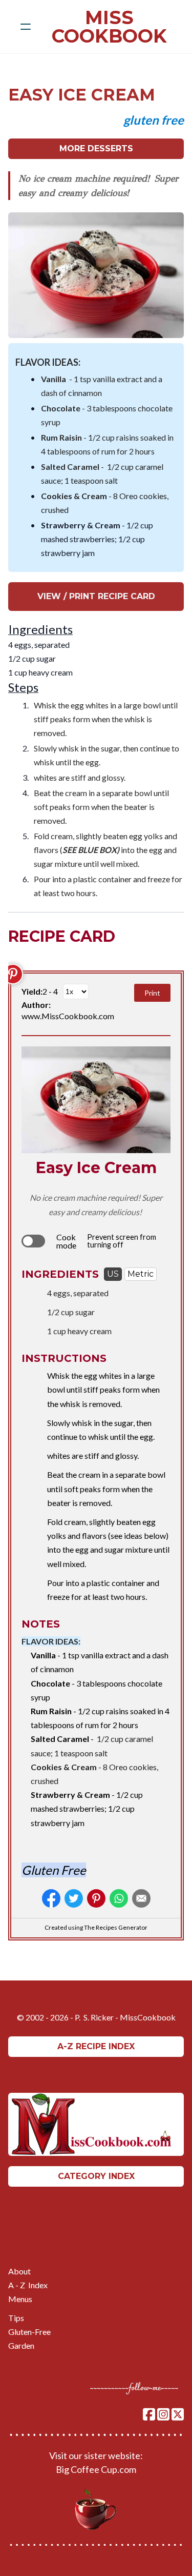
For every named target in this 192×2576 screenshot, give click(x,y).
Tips (16, 2318)
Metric (141, 1274)
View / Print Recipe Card (96, 596)
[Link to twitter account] (178, 2414)
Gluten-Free (29, 2332)
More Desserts (96, 148)
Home (19, 2206)
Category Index (96, 2176)
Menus (20, 2299)
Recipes (23, 2220)
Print (152, 993)
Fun (15, 2234)
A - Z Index (28, 2285)
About (19, 2271)
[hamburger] (26, 27)
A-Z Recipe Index (96, 2046)
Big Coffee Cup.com (96, 2469)
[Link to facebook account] (149, 2414)
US (113, 1274)
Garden (21, 2345)
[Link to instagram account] (163, 2414)
